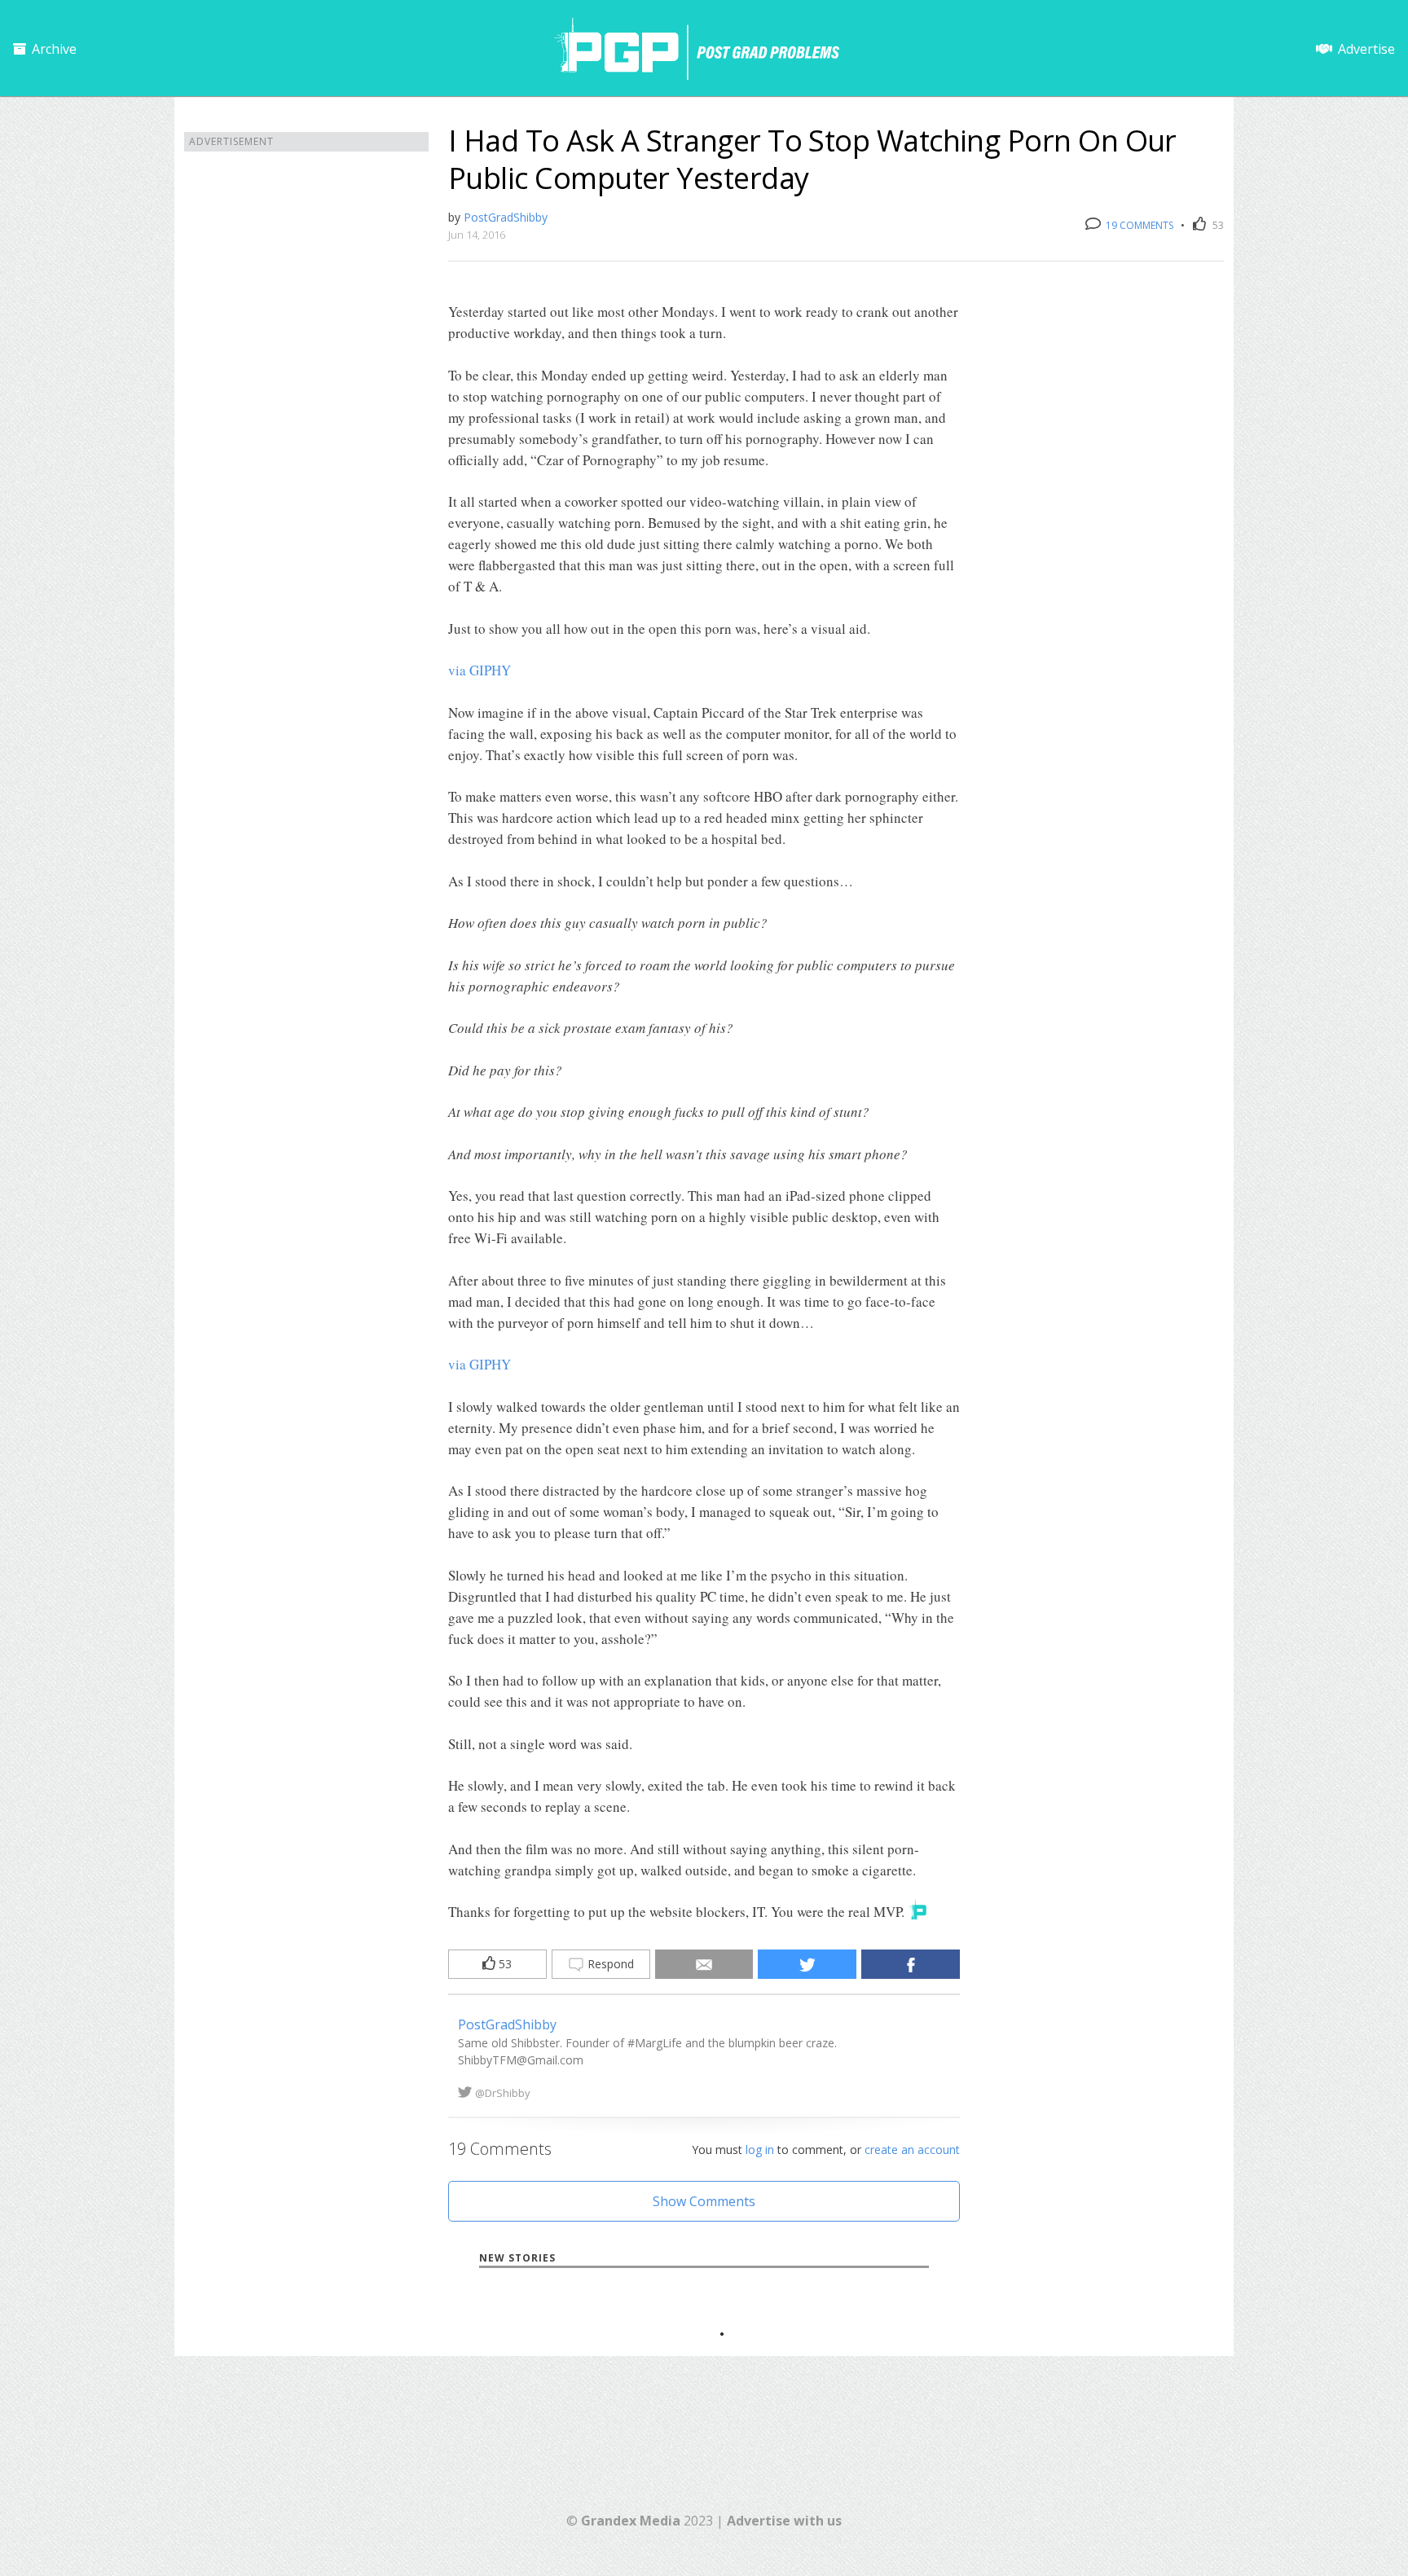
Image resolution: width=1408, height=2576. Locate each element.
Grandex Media (631, 2521)
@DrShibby (503, 2093)
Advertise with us (784, 2521)
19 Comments (1138, 225)
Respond (609, 1964)
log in (760, 2150)
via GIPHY (480, 670)
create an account (912, 2150)
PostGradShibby (506, 217)
